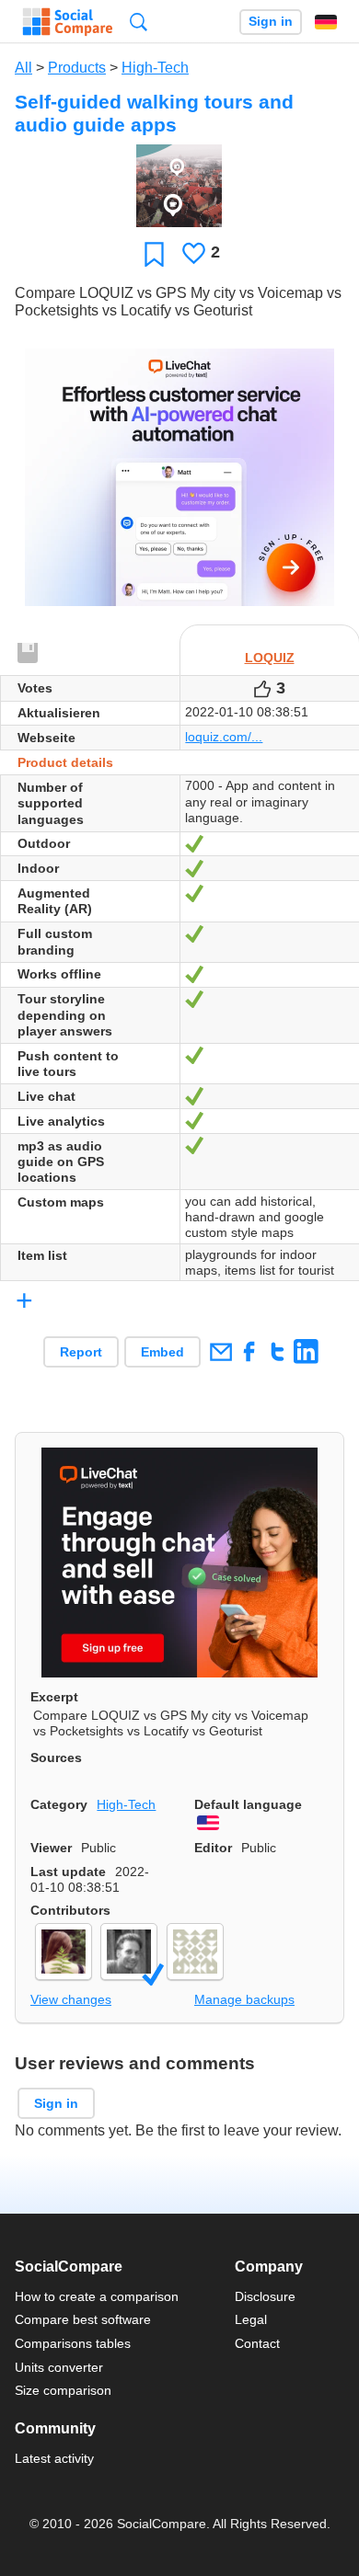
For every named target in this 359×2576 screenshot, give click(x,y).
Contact (257, 2343)
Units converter (59, 2367)
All (23, 68)
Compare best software (83, 2319)
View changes (71, 1999)
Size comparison (63, 2390)
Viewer (51, 1848)
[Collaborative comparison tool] (68, 22)
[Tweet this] (278, 1351)
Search (139, 22)
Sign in (271, 22)
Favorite (154, 253)
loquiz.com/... (224, 737)
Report (81, 1352)
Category (59, 1804)
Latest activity (54, 2458)
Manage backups (244, 1999)
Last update (68, 1872)
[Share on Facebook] (249, 1351)
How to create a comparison (97, 2296)
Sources (56, 1757)
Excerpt (54, 1697)
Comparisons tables (73, 2343)
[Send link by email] (220, 1351)
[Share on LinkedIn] (306, 1351)
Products (77, 68)
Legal (251, 2319)
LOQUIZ (270, 658)
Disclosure (265, 2296)
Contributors (70, 1910)
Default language (248, 1804)
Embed (162, 1352)
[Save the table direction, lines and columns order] (29, 654)
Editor (213, 1848)
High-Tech (155, 68)
